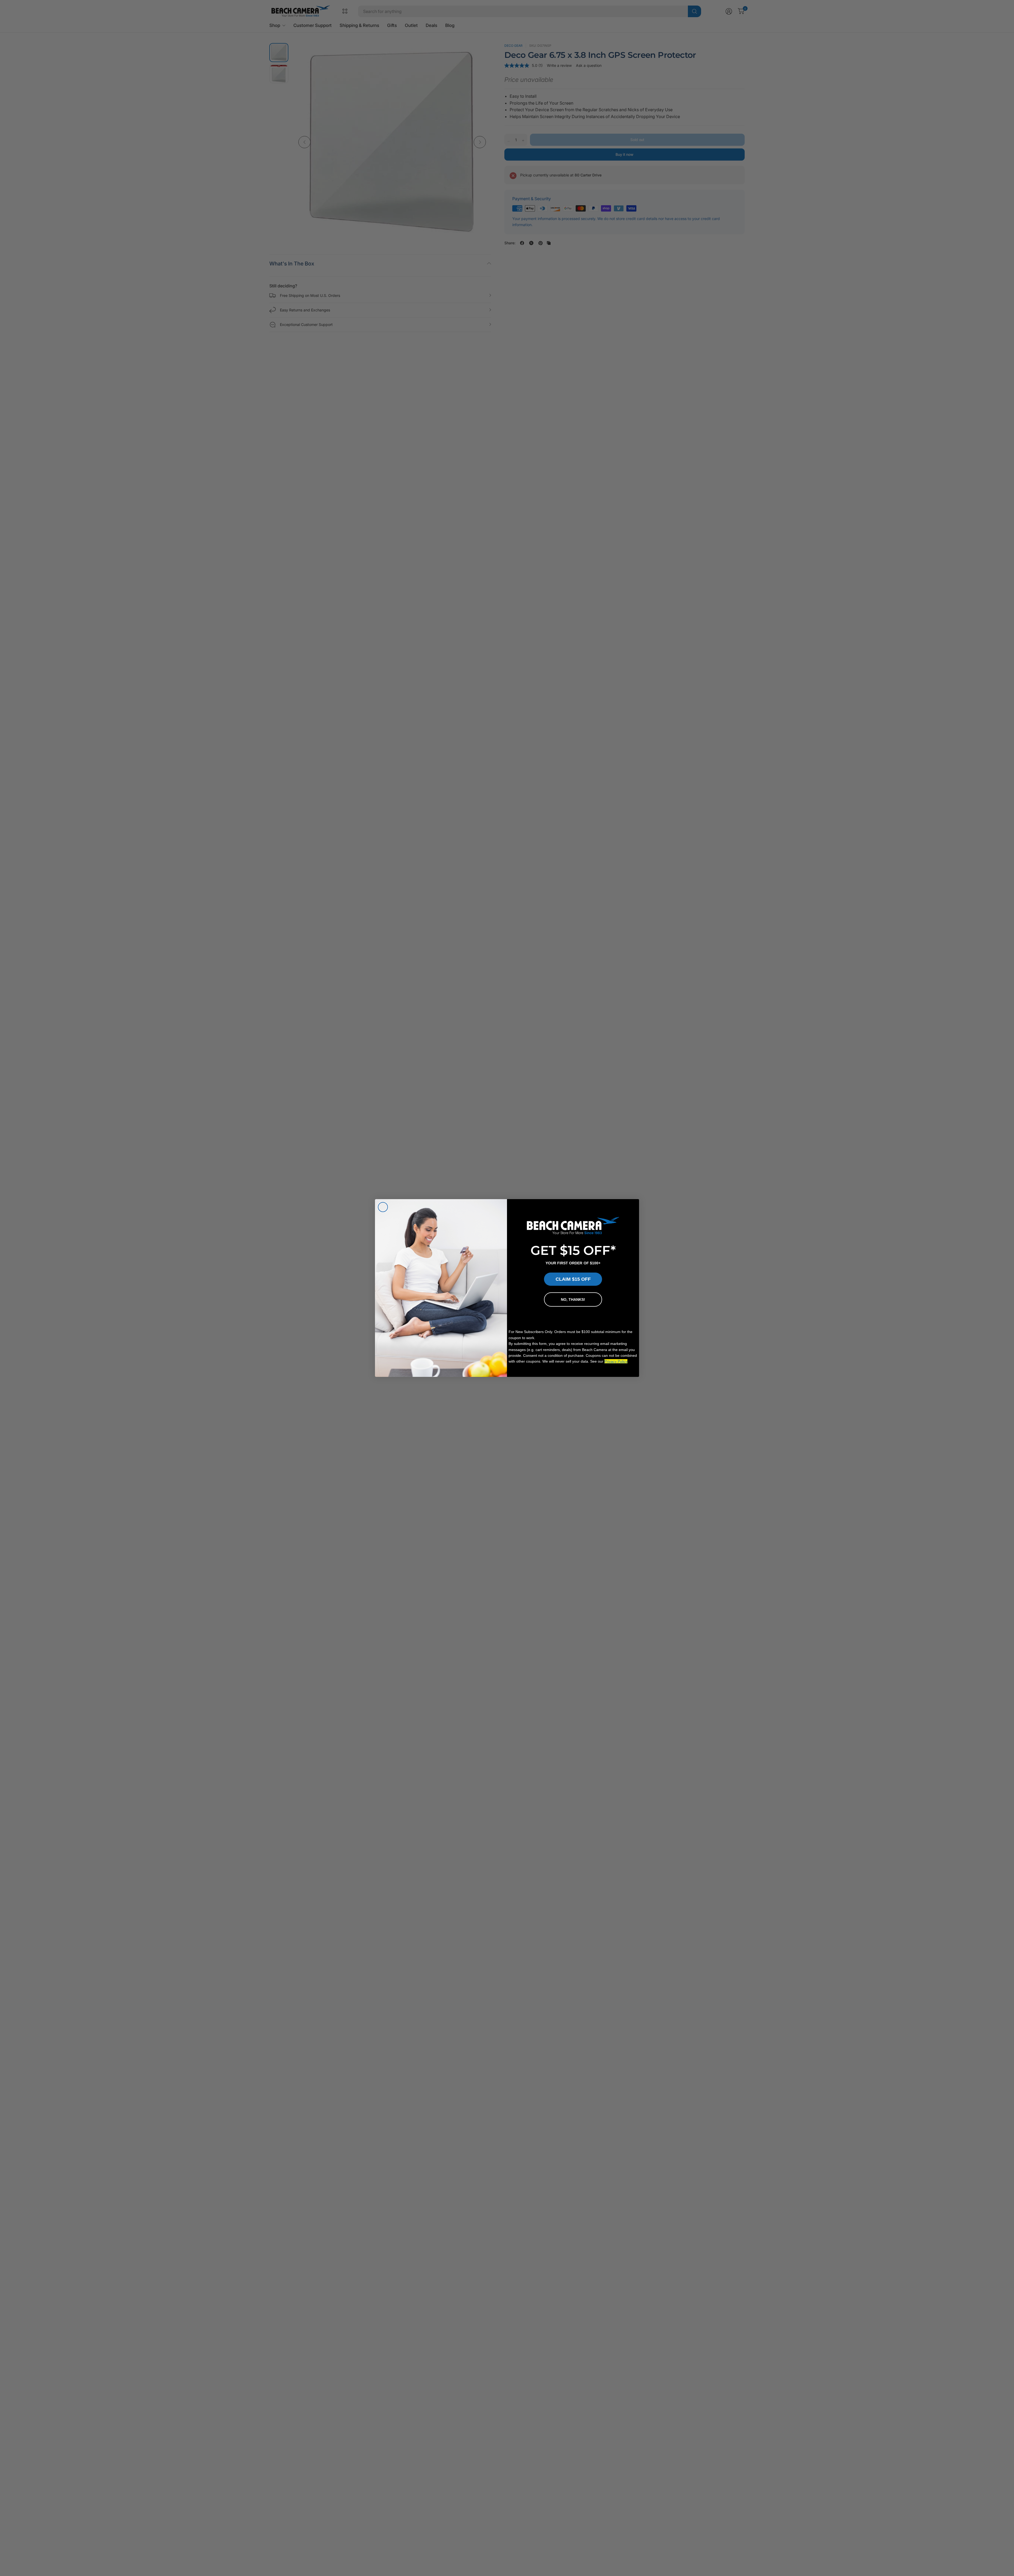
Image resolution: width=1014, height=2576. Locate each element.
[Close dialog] (383, 1207)
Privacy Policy (616, 1361)
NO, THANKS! (573, 1299)
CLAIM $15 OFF (573, 1279)
